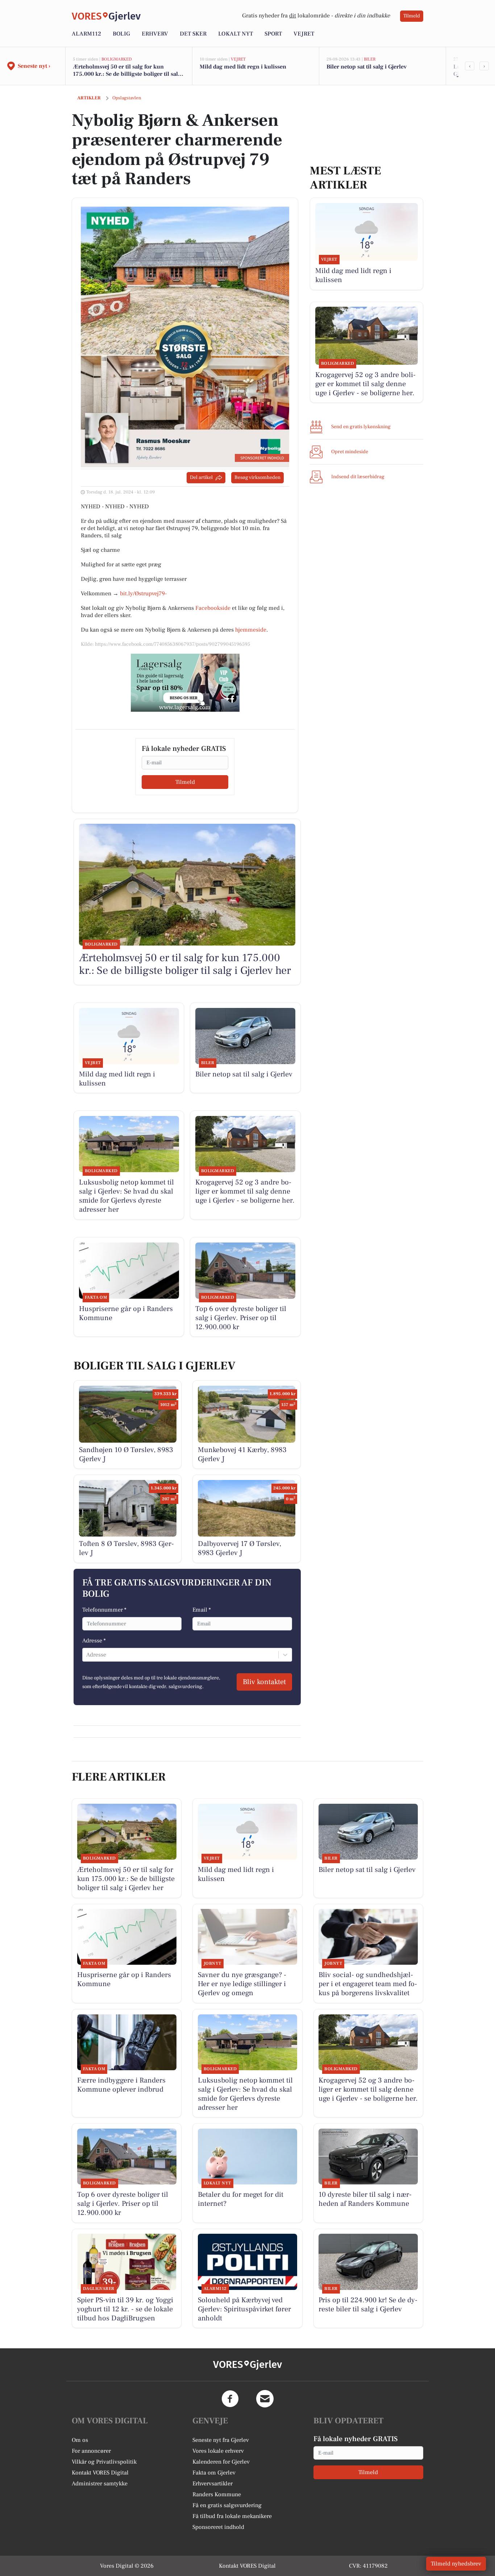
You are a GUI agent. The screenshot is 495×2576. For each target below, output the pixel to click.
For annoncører (91, 2451)
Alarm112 (86, 34)
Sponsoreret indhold (218, 2527)
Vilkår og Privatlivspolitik (104, 2462)
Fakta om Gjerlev (214, 2473)
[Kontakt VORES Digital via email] (265, 2399)
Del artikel (201, 477)
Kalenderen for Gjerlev (221, 2462)
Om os (80, 2440)
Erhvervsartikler (213, 2484)
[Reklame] (185, 683)
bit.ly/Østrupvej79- (143, 594)
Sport (273, 34)
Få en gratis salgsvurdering (227, 2505)
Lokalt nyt (236, 34)
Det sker (193, 34)
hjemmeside (251, 630)
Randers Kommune (217, 2494)
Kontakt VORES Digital (100, 2473)
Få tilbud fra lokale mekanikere (232, 2516)
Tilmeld (412, 16)
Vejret (304, 34)
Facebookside (213, 608)
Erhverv (155, 34)
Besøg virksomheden (257, 477)
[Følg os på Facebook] (230, 2399)
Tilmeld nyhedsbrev (456, 2564)
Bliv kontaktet (264, 1682)
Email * (202, 1610)
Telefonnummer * (104, 1610)
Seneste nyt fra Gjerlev (221, 2440)
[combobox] (87, 1655)
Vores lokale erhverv (218, 2451)
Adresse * (94, 1641)
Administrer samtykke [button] (100, 2484)
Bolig (121, 34)
